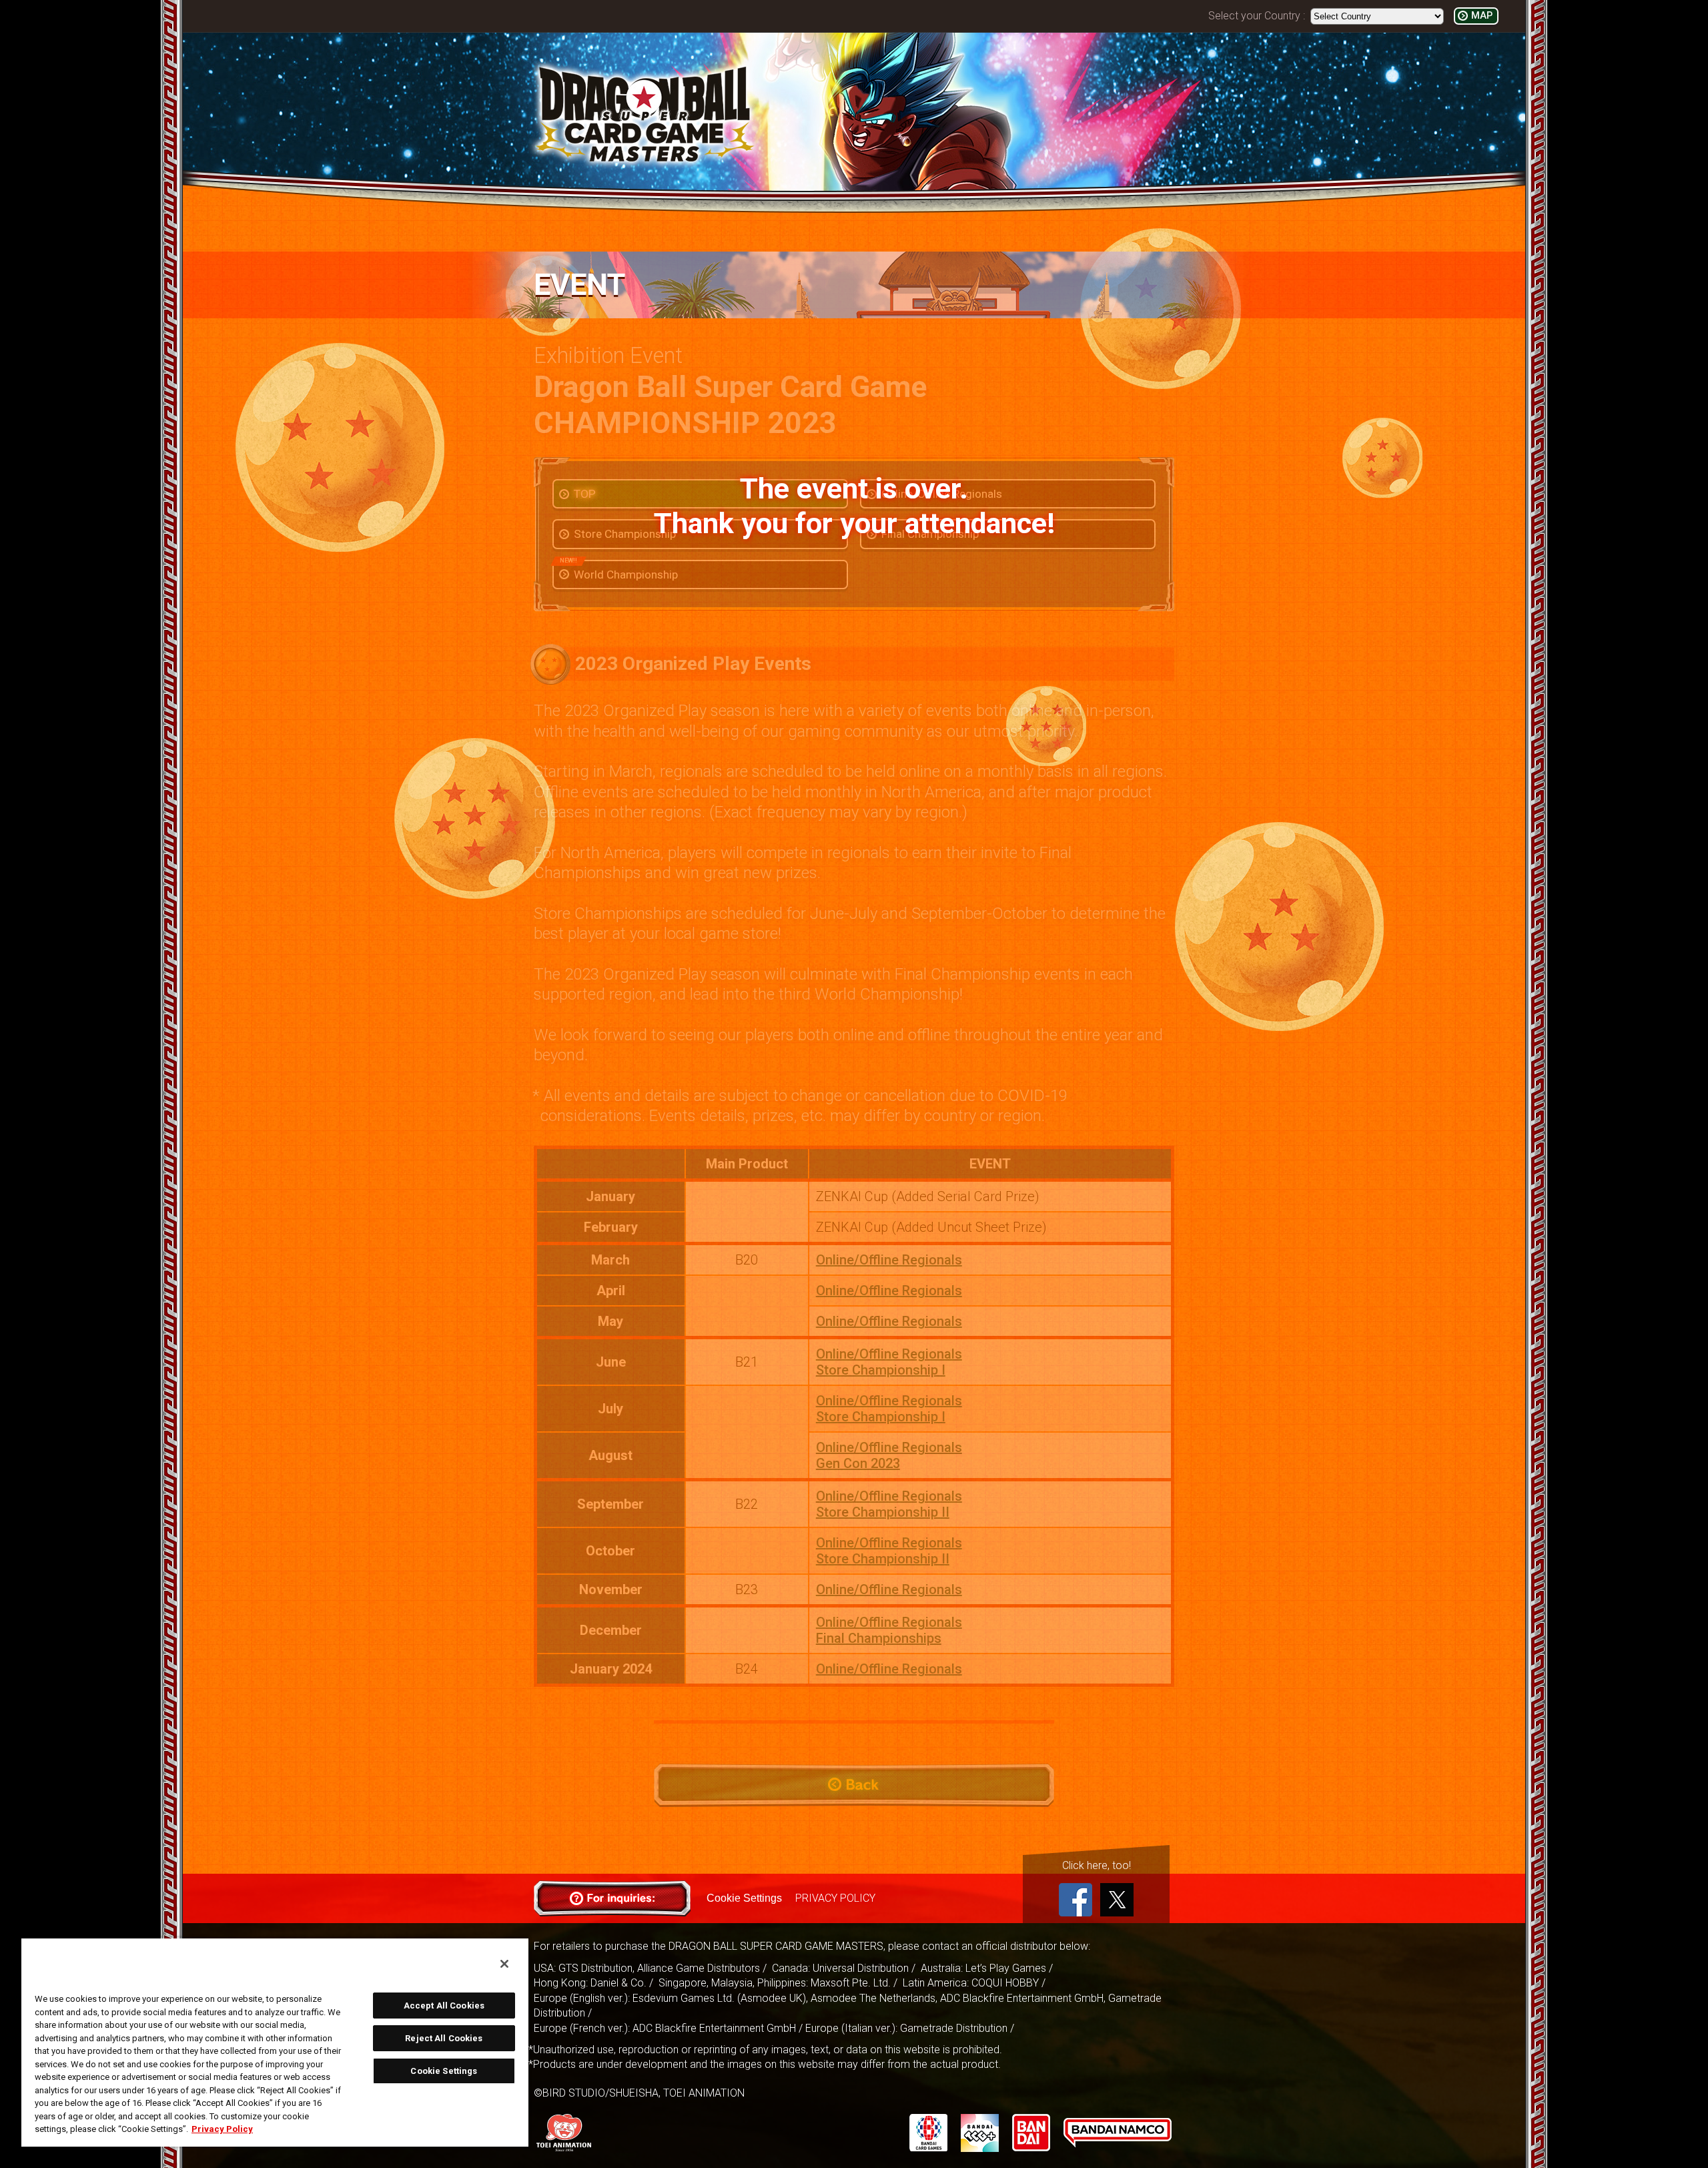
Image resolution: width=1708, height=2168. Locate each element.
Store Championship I (881, 1370)
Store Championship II (883, 1512)
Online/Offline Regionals (889, 1260)
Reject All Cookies (444, 2038)
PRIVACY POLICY (835, 1898)
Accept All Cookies (444, 2006)
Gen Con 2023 (858, 1463)
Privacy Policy (222, 2129)
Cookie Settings (744, 1898)
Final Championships (879, 1638)
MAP (1482, 16)
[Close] (504, 1964)
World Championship (619, 571)
